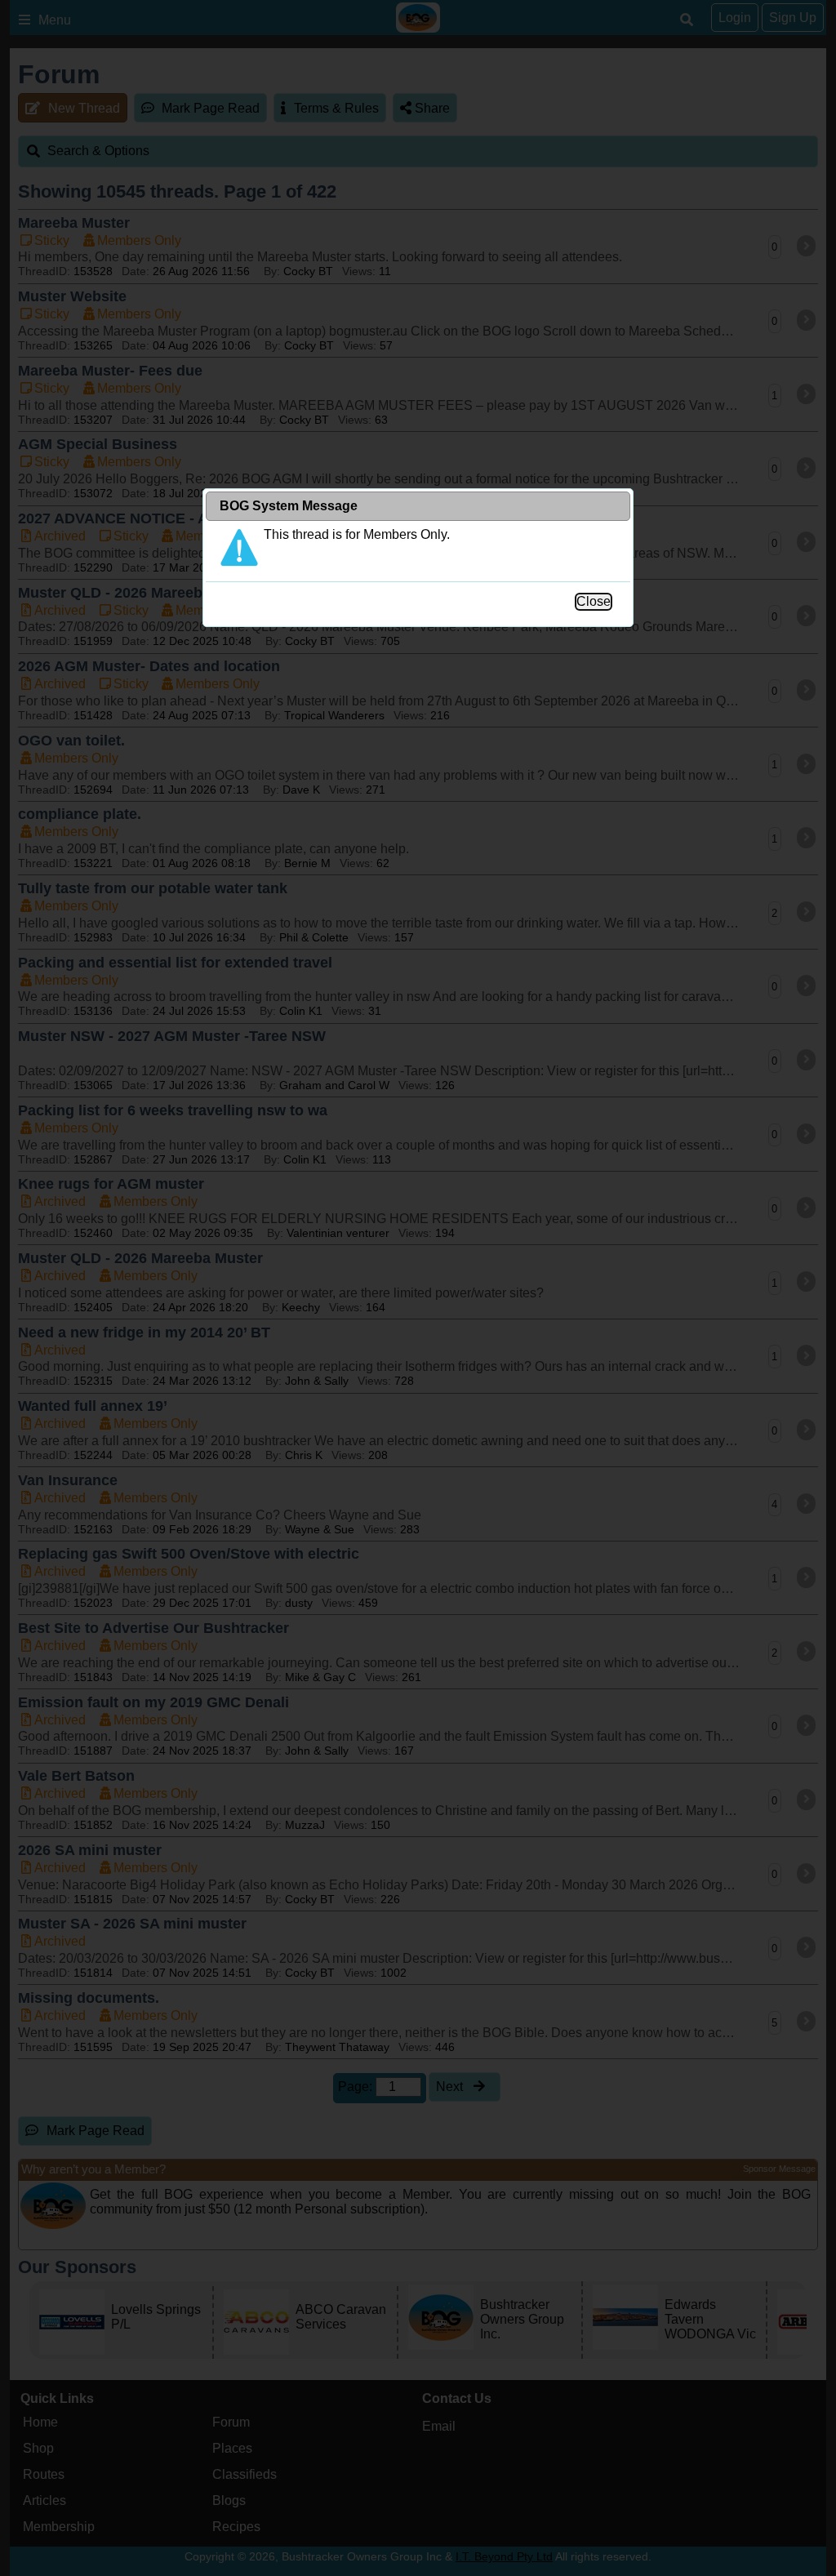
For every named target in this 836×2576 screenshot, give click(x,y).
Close (594, 601)
